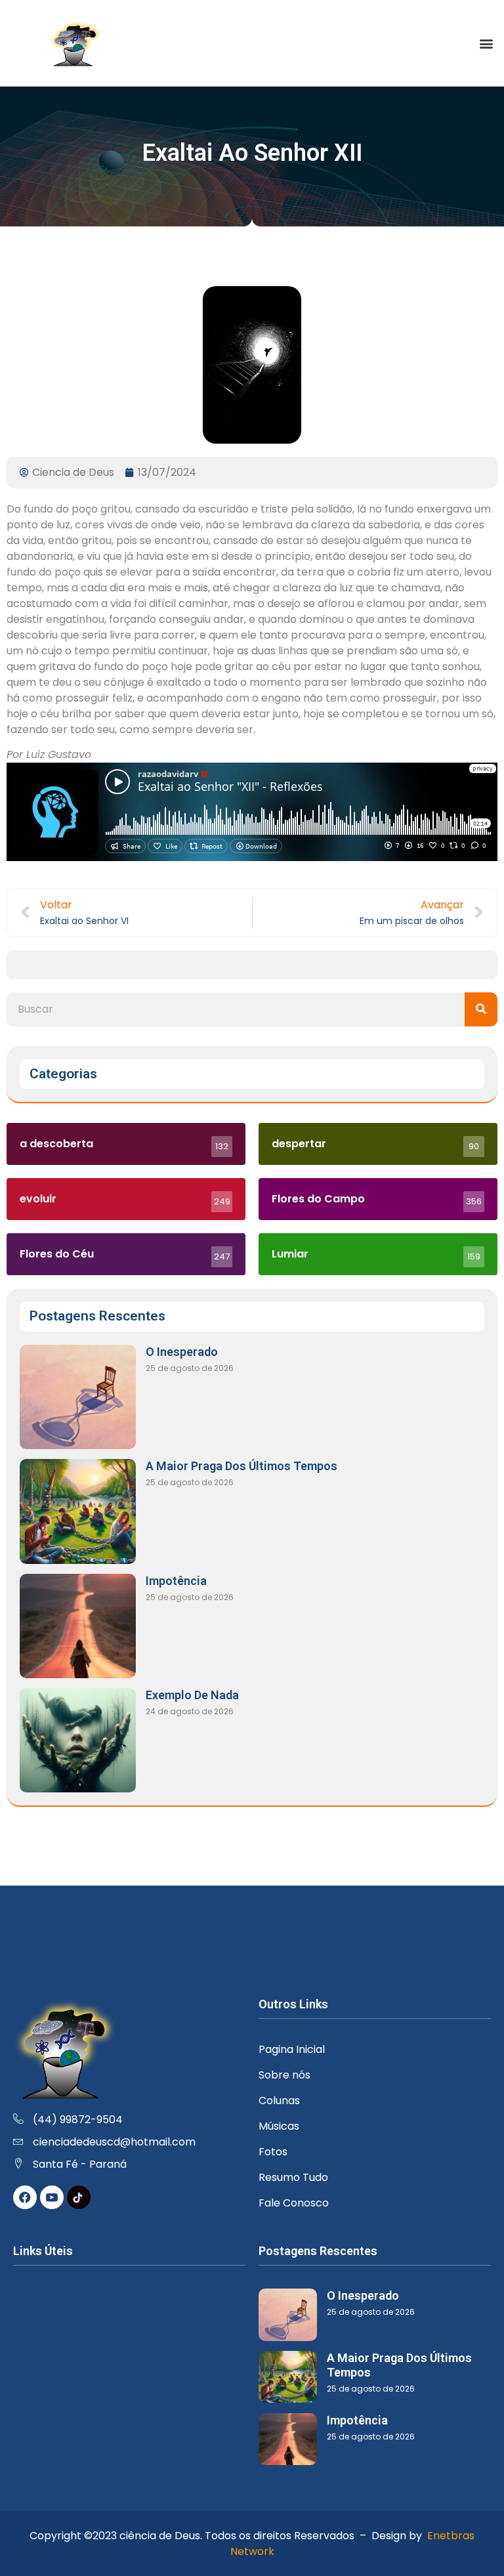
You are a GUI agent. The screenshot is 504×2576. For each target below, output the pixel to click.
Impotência (176, 1581)
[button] (487, 43)
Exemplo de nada (192, 1695)
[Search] (481, 1009)
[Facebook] (25, 2197)
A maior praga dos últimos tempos (241, 1466)
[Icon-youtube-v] (52, 2197)
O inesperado (182, 1352)
